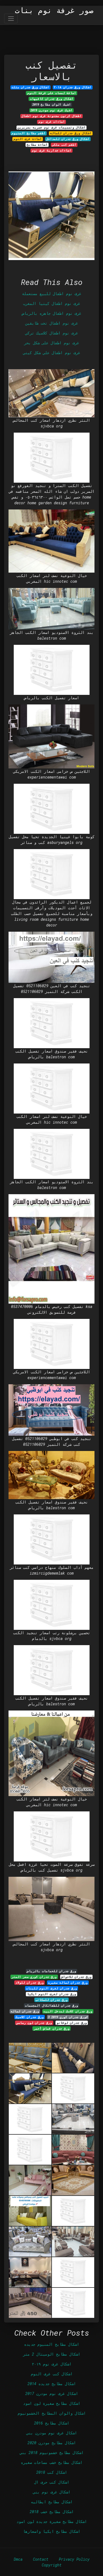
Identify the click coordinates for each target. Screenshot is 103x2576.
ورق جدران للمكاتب (51, 2000)
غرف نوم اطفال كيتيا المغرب (52, 303)
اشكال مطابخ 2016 (52, 2423)
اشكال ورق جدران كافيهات (52, 99)
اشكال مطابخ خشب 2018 (52, 2512)
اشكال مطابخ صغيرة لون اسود (52, 2403)
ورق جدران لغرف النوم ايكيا (52, 1994)
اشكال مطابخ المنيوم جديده (52, 2344)
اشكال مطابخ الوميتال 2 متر (52, 2354)
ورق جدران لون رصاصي (34, 2023)
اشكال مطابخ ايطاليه (52, 2502)
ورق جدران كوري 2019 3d (68, 2017)
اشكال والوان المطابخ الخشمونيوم (52, 2413)
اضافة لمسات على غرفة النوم (52, 93)
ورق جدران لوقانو (72, 2023)
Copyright (52, 2565)
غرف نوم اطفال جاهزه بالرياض (52, 313)
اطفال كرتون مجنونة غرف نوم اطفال (51, 116)
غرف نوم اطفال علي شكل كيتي (52, 353)
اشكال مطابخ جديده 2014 (52, 2384)
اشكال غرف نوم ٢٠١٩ (52, 2364)
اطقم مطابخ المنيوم (29, 133)
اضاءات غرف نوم (52, 122)
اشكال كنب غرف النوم (52, 2374)
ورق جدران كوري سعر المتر (34, 1977)
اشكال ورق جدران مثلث (30, 87)
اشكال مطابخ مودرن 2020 (52, 2443)
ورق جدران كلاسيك (30, 2017)
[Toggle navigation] (11, 18)
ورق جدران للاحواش (76, 1977)
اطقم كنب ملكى (64, 145)
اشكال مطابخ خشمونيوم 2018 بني (52, 2453)
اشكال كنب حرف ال (52, 2482)
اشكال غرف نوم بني (52, 2492)
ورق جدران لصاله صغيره (68, 1983)
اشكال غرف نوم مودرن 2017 (52, 2393)
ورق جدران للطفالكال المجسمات (51, 2006)
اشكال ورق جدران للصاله (71, 133)
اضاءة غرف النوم (28, 139)
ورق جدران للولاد (30, 1983)
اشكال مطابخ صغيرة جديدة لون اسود (52, 2521)
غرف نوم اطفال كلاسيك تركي (52, 333)
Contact (41, 2559)
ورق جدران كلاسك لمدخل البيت (68, 2011)
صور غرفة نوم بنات (54, 10)
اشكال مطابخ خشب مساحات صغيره (52, 2462)
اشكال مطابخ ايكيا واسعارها (52, 2531)
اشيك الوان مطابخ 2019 (52, 104)
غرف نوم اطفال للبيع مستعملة (52, 294)
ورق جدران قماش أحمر (52, 2029)
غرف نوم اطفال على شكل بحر (52, 343)
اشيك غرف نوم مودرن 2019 (51, 110)
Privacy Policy (74, 2559)
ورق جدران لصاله (25, 2011)
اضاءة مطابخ (37, 145)
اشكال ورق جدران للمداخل (68, 139)
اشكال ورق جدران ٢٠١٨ (73, 87)
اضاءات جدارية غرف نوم (52, 150)
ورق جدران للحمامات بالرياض (51, 1971)
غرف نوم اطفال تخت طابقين (52, 323)
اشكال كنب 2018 (52, 2472)
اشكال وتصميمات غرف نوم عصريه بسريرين (51, 127)
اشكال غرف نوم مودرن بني (52, 2433)
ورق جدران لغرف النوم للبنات (51, 1988)
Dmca (18, 2559)
